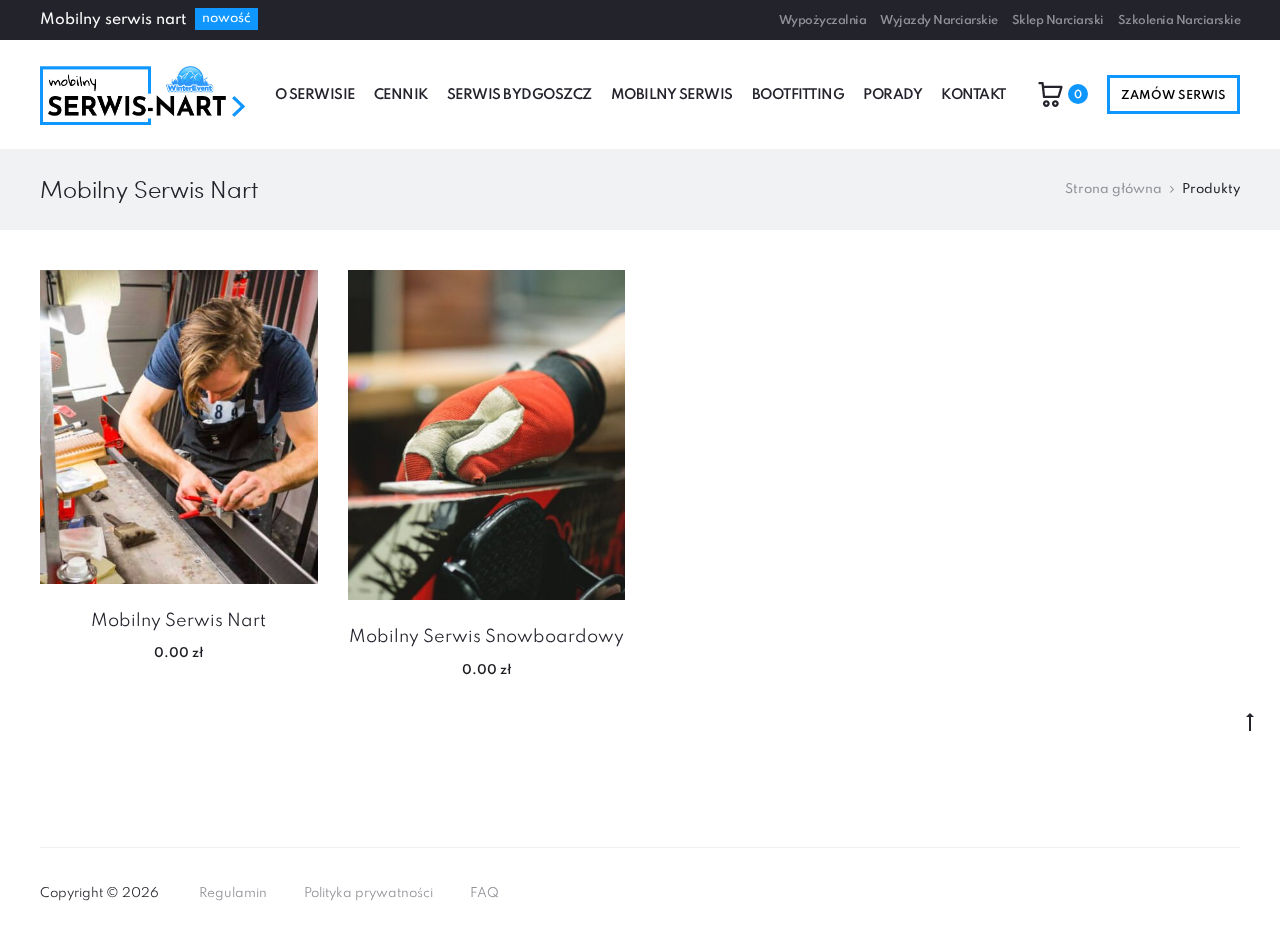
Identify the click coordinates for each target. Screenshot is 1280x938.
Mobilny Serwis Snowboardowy (486, 637)
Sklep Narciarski (1058, 21)
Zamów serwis (1173, 96)
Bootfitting (798, 95)
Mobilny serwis (672, 95)
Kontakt (973, 95)
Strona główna (1113, 189)
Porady (892, 95)
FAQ (484, 893)
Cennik (401, 95)
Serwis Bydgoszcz (519, 95)
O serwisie (315, 95)
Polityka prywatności (368, 893)
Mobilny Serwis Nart (178, 621)
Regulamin (233, 893)
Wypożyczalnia (823, 21)
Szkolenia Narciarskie (1179, 21)
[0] (1050, 94)
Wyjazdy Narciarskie (939, 21)
